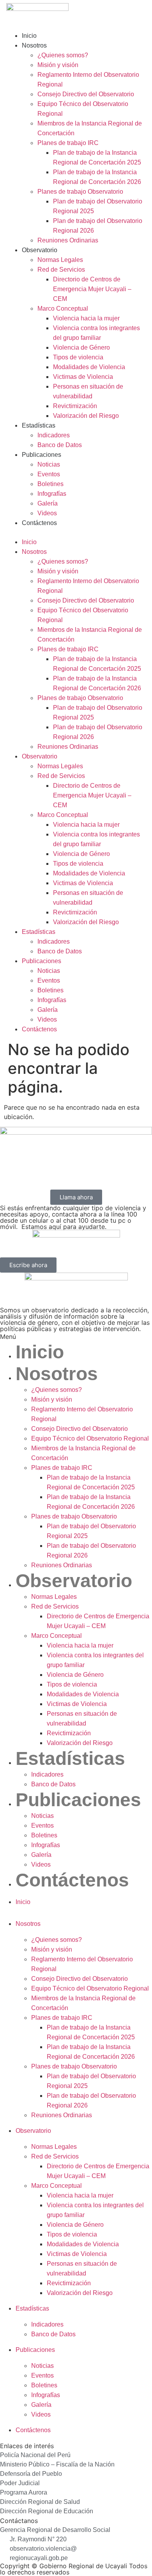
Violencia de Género (81, 347)
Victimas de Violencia (83, 377)
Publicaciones (42, 455)
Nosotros (34, 45)
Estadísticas (39, 425)
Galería (48, 503)
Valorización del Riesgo (86, 416)
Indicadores (54, 435)
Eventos (49, 474)
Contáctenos (39, 523)
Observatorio (40, 250)
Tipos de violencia (78, 357)
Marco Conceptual (63, 309)
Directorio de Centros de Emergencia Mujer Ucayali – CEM (92, 289)
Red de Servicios (61, 270)
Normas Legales (60, 260)
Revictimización (75, 406)
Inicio (29, 36)
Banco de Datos (60, 445)
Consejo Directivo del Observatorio (86, 94)
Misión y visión (58, 65)
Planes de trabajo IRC (68, 143)
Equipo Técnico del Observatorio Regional (90, 1438)
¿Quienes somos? (63, 55)
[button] (76, 532)
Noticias (49, 464)
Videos (47, 513)
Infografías (52, 494)
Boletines (50, 484)
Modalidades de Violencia (89, 367)
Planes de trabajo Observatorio (80, 192)
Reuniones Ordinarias (68, 240)
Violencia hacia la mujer (86, 318)
